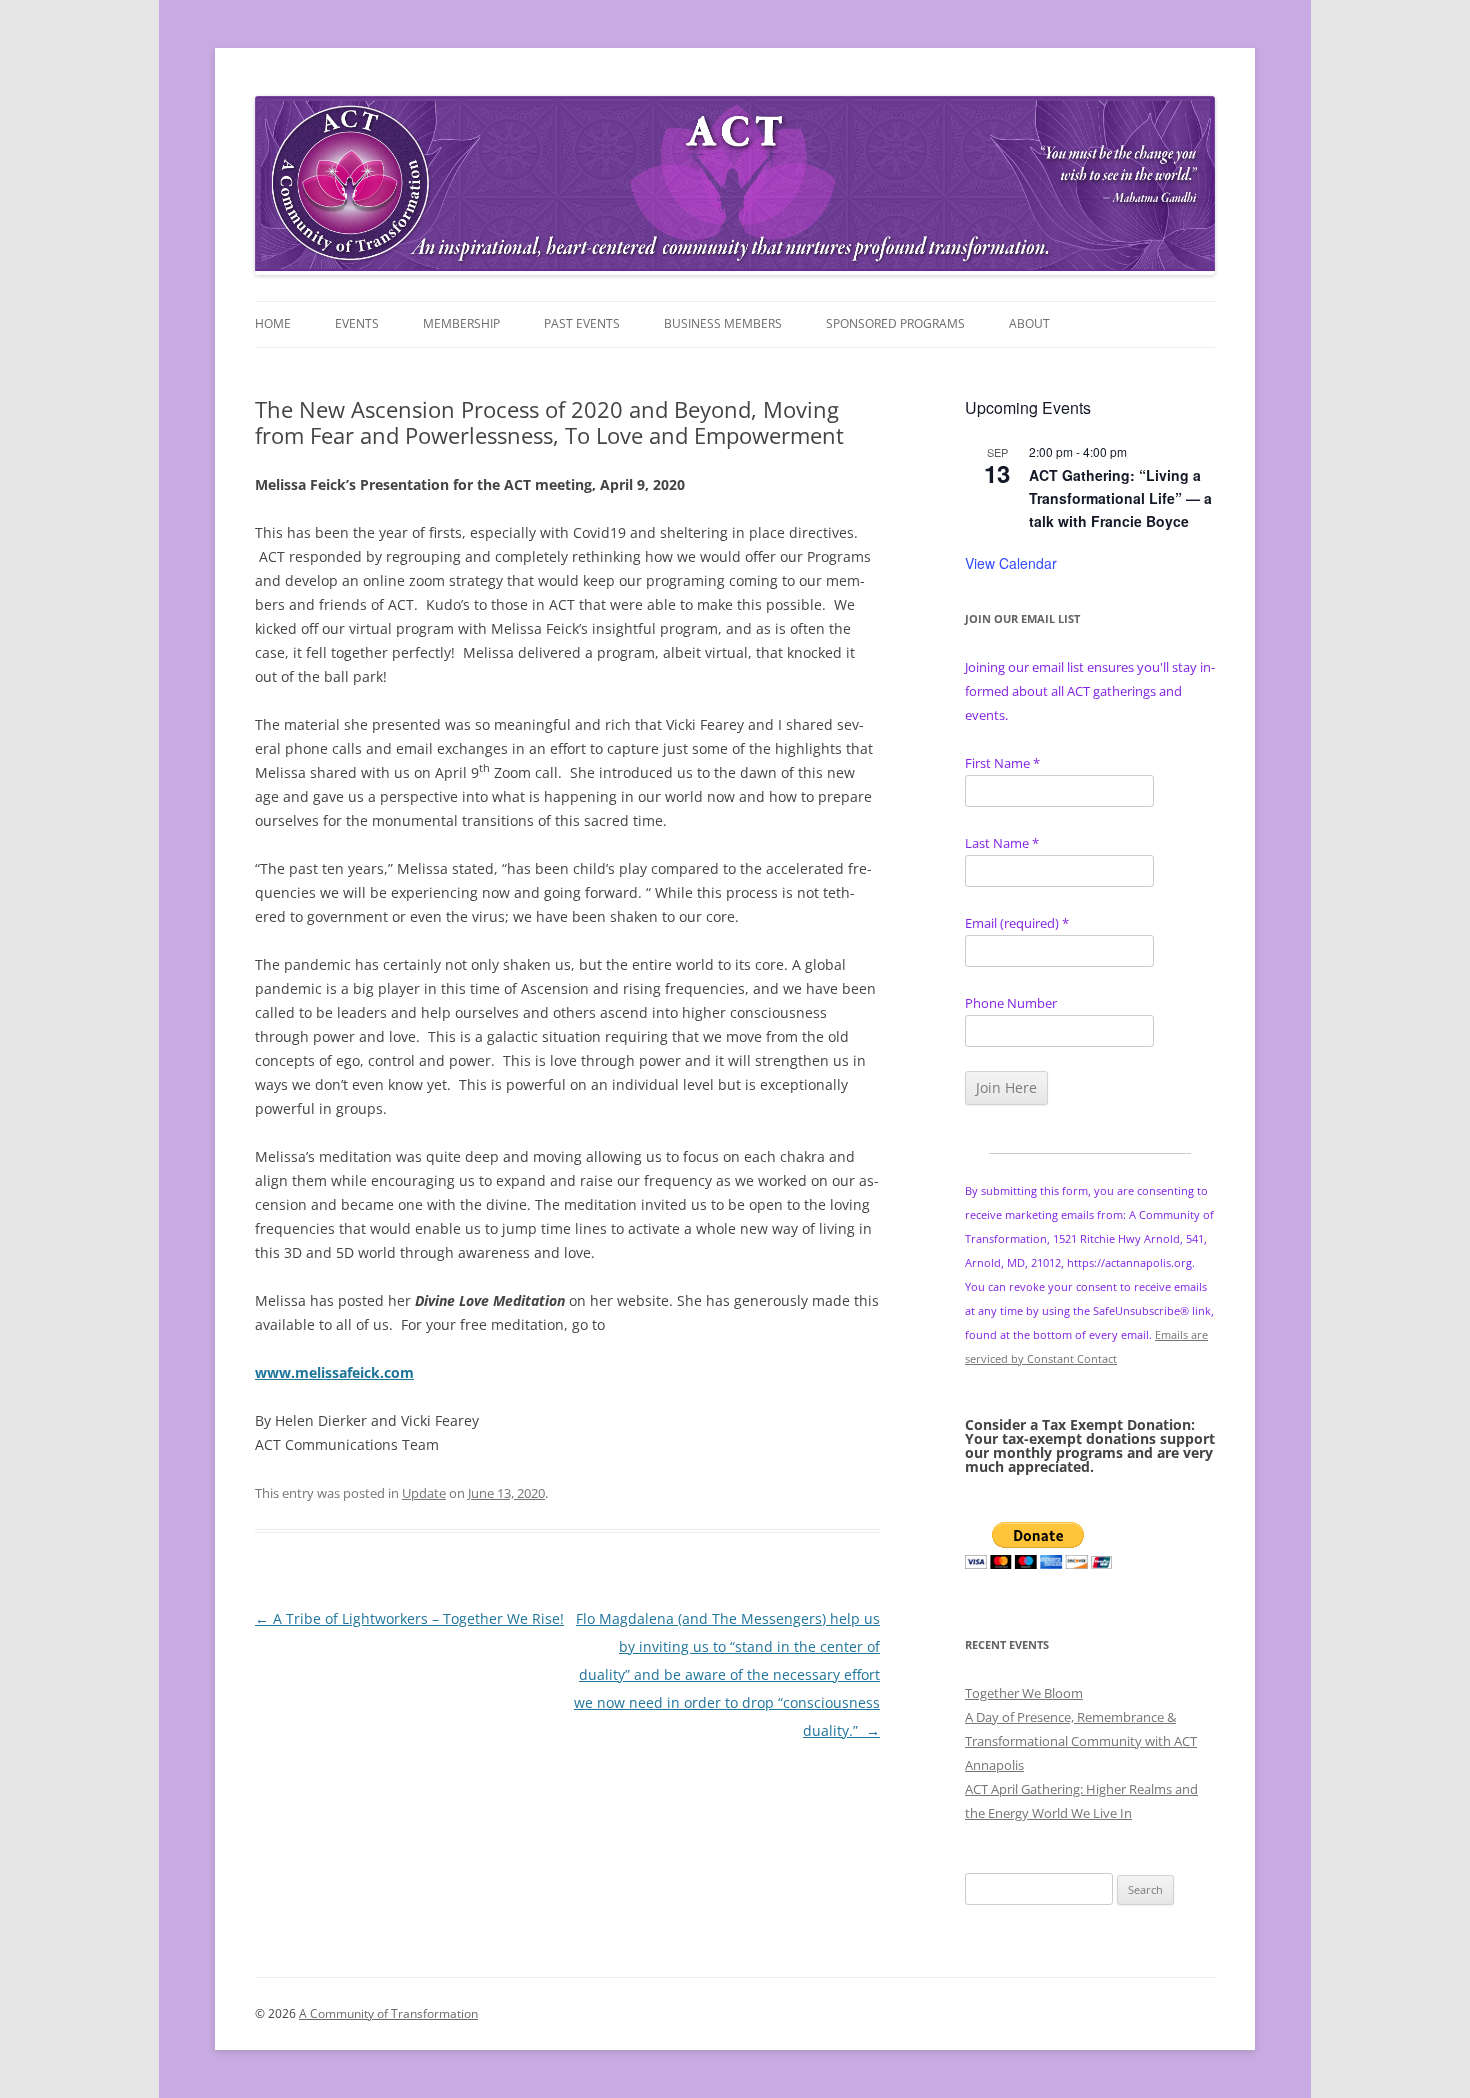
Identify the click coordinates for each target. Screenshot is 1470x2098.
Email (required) (1017, 923)
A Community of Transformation (388, 2013)
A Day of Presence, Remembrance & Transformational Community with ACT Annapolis (1081, 1741)
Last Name (1002, 843)
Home (273, 323)
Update (424, 1493)
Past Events (582, 323)
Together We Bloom (1024, 1693)
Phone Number (1011, 1003)
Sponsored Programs (895, 323)
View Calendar (1011, 563)
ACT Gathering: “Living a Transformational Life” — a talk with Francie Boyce (1120, 497)
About (1029, 323)
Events (357, 323)
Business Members (723, 323)
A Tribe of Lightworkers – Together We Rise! (409, 1618)
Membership (461, 323)
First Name (1002, 763)
